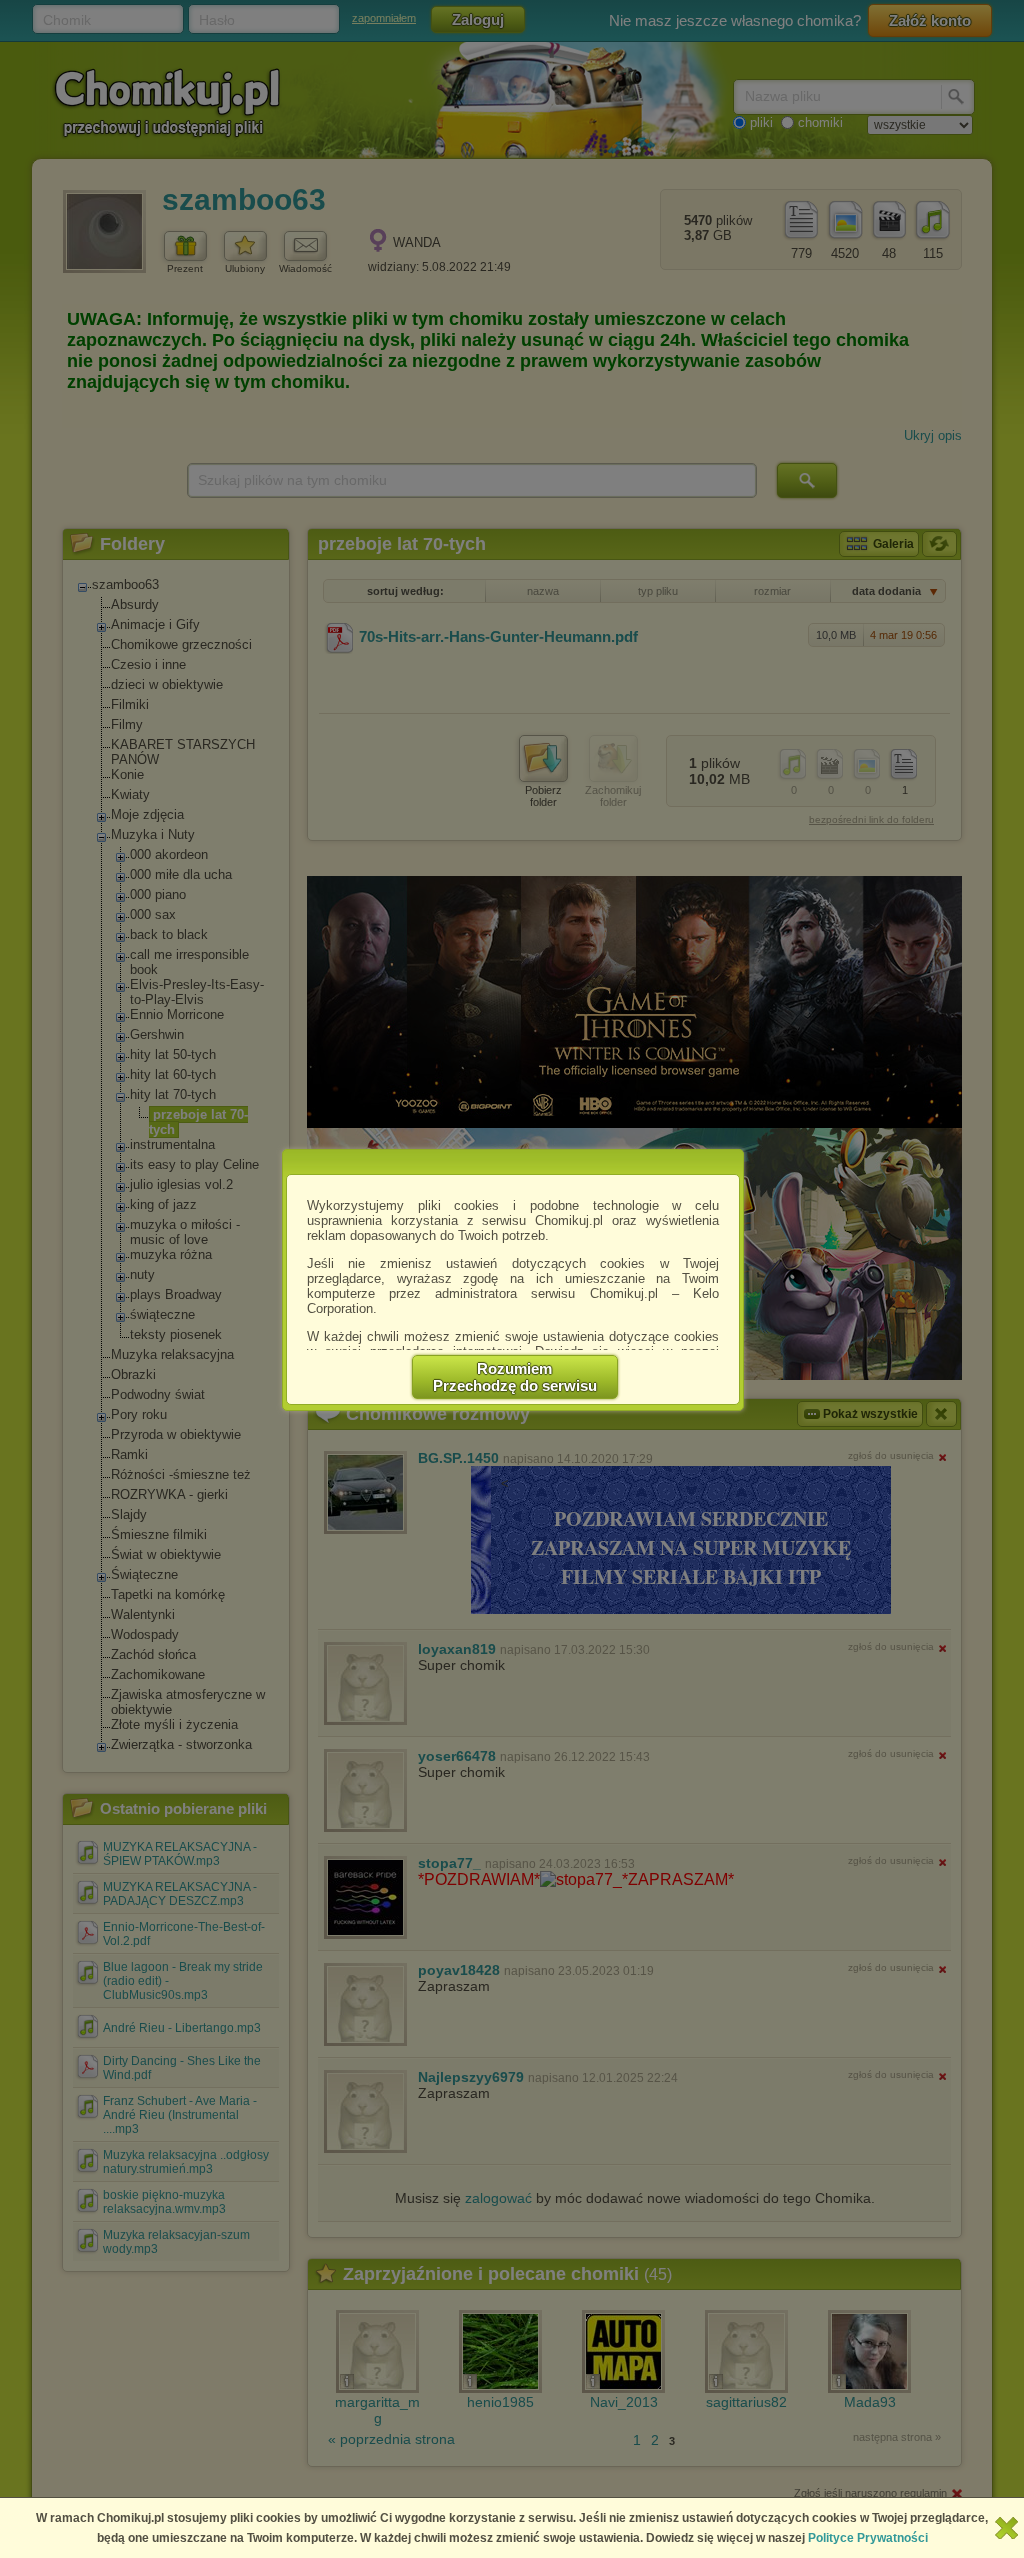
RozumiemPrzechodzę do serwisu (515, 1377)
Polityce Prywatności (868, 2538)
